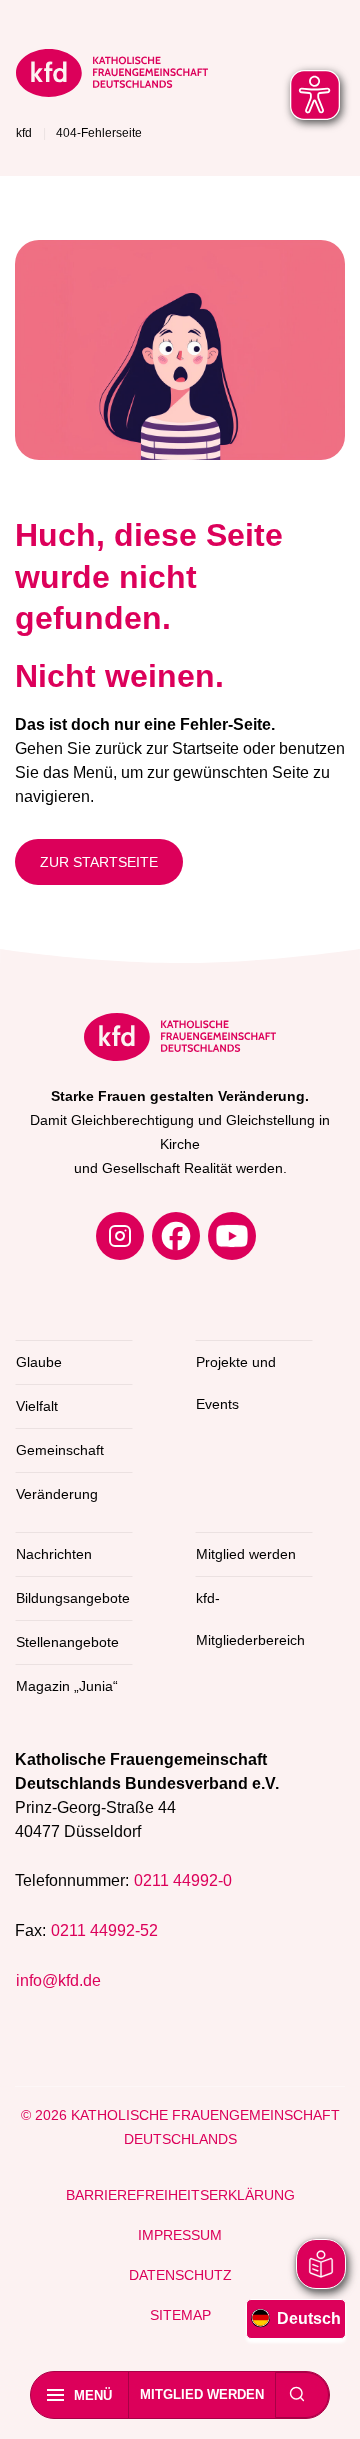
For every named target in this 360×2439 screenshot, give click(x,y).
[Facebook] (176, 1236)
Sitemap (180, 2315)
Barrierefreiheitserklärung (180, 2195)
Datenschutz (180, 2275)
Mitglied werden (202, 2394)
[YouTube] (232, 1236)
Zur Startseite (99, 862)
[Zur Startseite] (112, 76)
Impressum (180, 2235)
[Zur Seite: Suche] (297, 2395)
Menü (93, 2395)
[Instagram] (120, 1236)
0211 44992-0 (183, 1880)
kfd (24, 133)
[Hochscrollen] (325, 2404)
